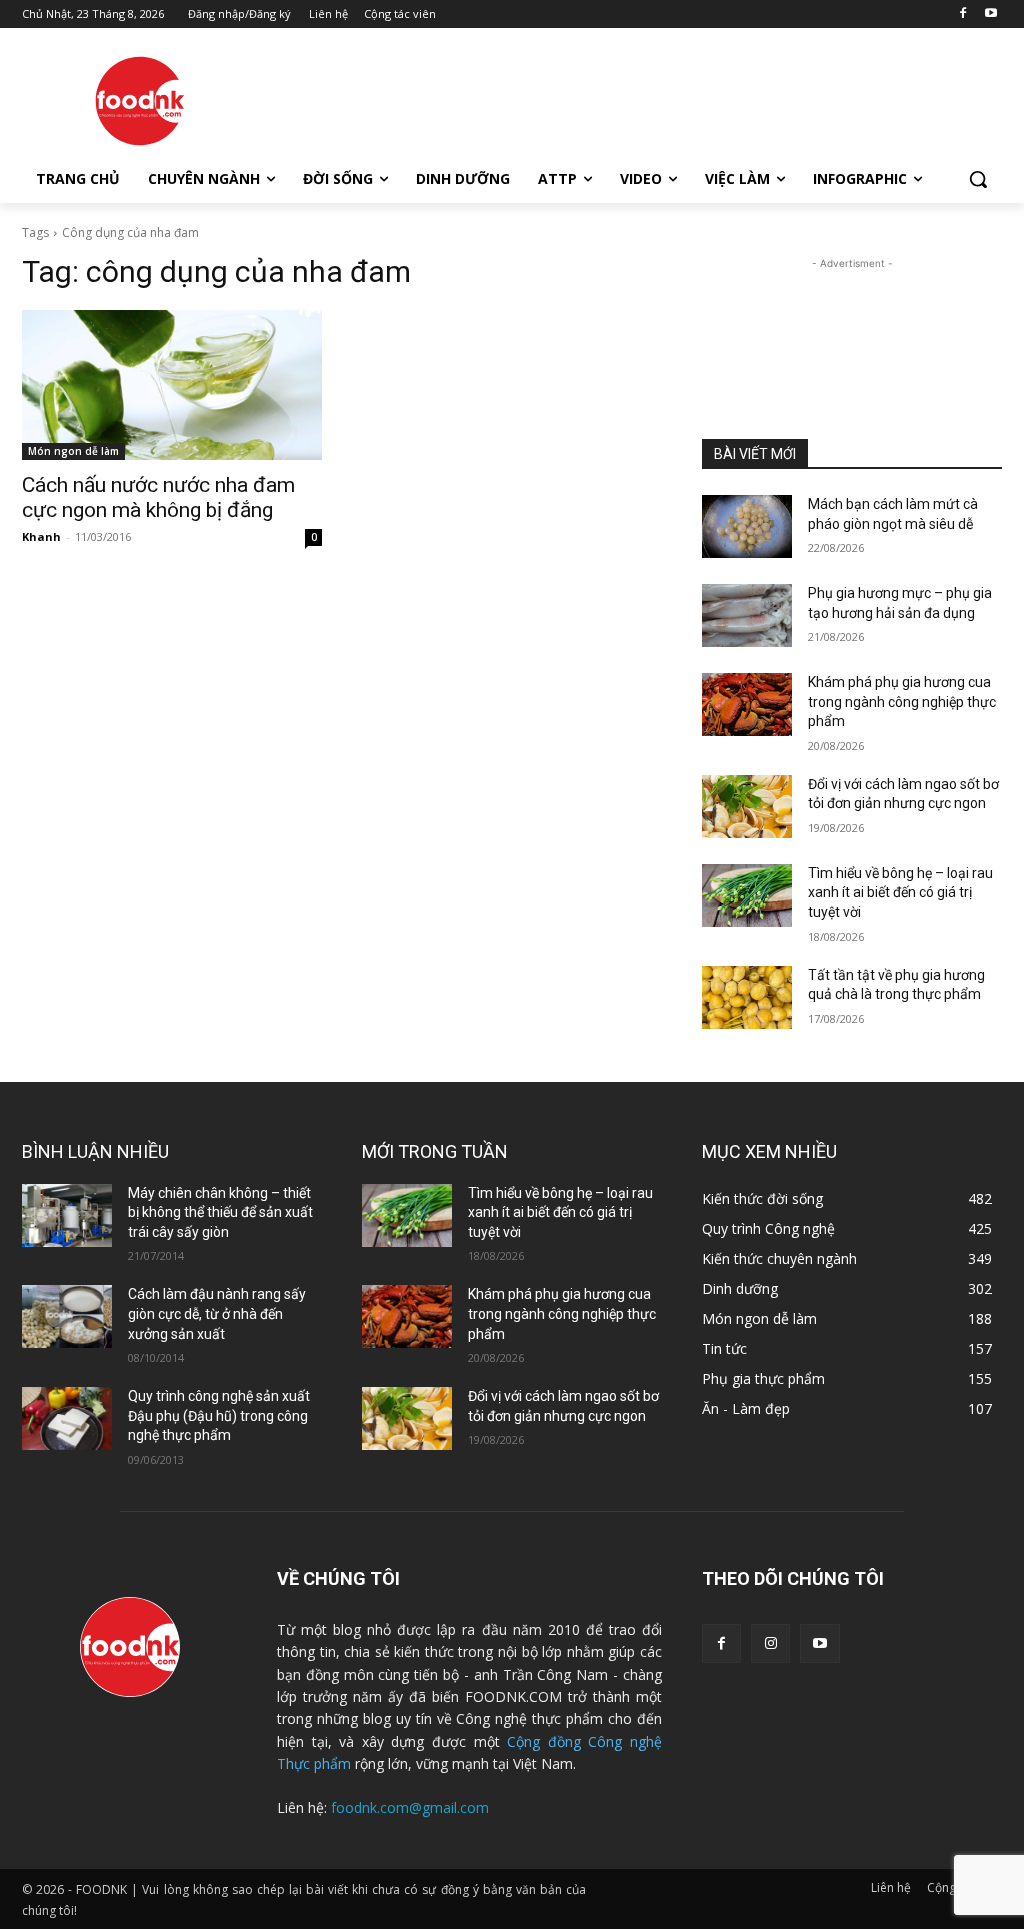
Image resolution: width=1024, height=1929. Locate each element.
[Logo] (139, 101)
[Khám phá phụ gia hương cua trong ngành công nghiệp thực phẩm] (747, 704)
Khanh (41, 536)
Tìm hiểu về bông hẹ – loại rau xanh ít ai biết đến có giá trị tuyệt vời (900, 892)
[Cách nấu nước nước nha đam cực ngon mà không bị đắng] (172, 385)
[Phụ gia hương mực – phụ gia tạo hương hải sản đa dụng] (747, 615)
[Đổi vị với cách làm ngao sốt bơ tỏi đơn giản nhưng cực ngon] (747, 806)
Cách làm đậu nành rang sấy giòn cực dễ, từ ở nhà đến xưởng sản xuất (217, 1313)
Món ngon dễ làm (73, 451)
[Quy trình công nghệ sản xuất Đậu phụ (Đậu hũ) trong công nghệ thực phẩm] (67, 1418)
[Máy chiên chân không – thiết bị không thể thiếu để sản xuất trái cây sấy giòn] (67, 1215)
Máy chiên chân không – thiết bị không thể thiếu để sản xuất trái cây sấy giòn (220, 1212)
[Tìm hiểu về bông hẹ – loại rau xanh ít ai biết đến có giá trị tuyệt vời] (747, 895)
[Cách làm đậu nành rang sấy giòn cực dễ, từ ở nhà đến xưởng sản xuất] (67, 1316)
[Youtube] (990, 14)
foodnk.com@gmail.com (410, 1807)
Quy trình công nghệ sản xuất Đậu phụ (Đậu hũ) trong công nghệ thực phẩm (219, 1415)
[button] (978, 179)
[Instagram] (770, 1643)
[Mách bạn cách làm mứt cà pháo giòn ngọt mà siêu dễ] (747, 526)
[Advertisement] (491, 99)
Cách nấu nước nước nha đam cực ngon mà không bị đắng (158, 497)
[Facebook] (962, 14)
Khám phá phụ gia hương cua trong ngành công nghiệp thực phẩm (902, 701)
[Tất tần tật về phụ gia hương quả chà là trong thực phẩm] (747, 997)
